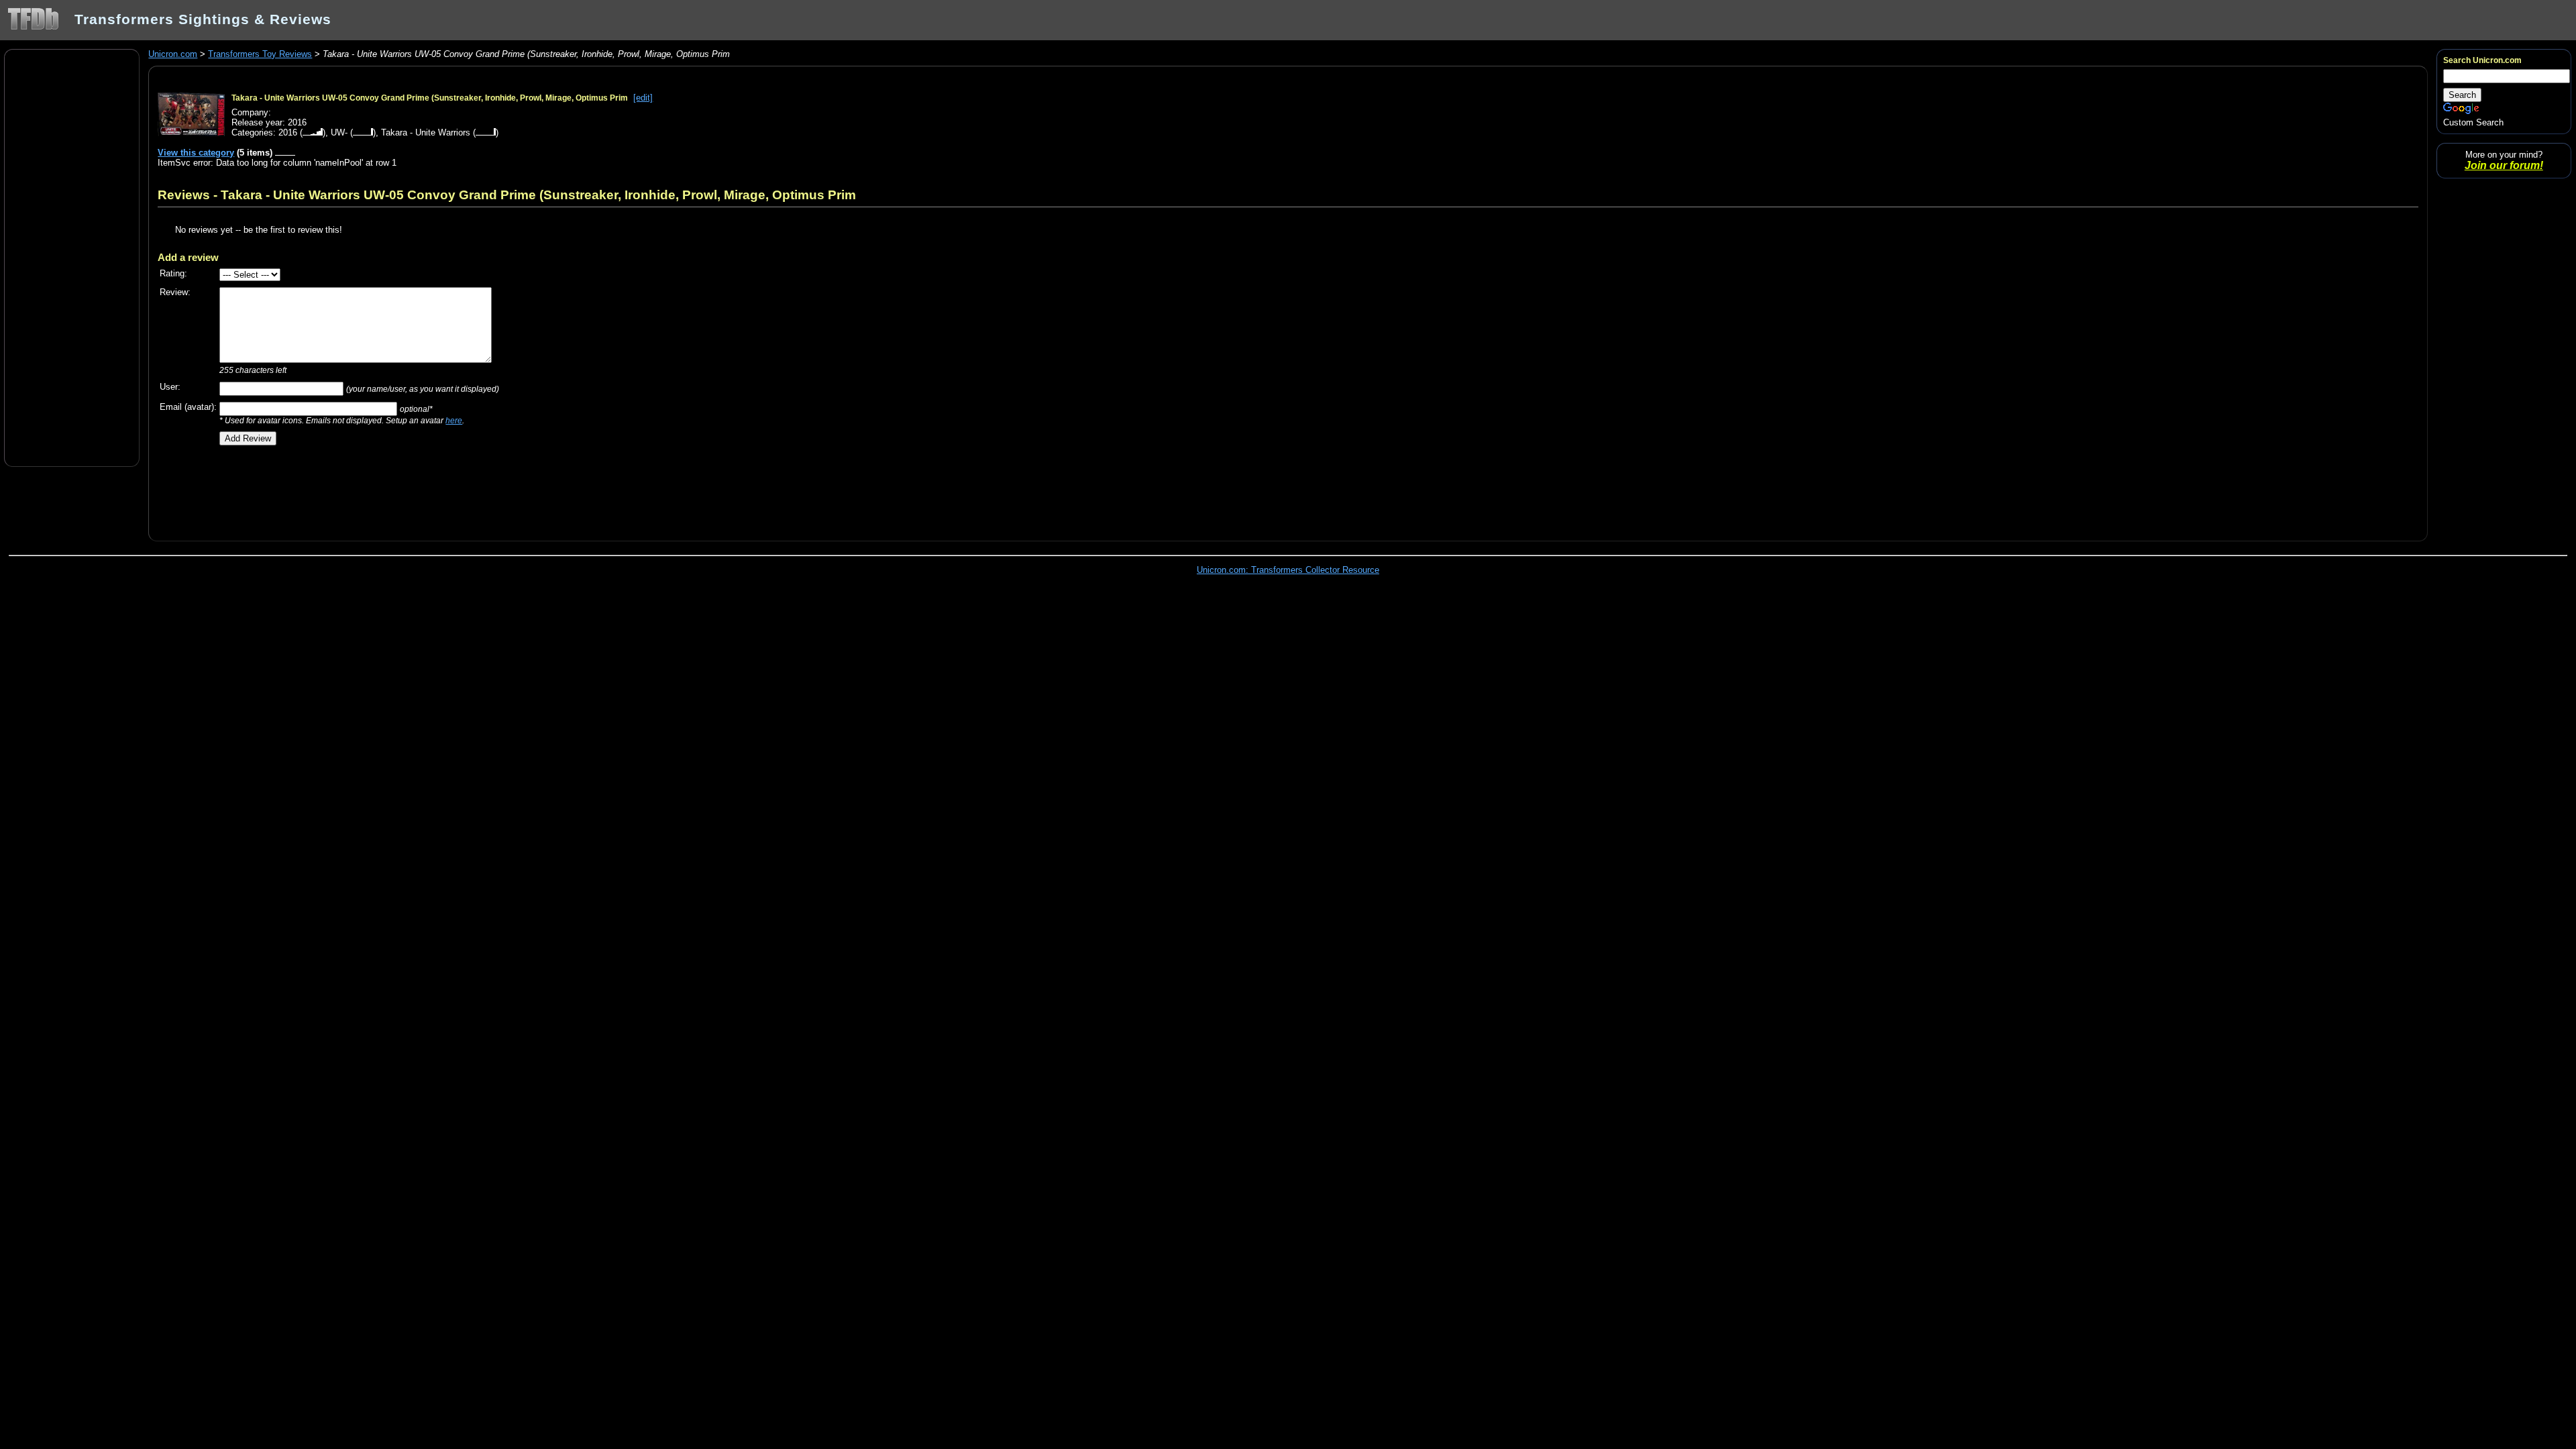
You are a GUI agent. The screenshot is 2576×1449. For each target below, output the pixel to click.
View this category (196, 153)
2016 (288, 132)
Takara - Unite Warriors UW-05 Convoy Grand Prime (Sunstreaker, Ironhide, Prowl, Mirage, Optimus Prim (430, 98)
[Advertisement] (72, 257)
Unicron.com (173, 54)
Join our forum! (2504, 165)
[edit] (643, 98)
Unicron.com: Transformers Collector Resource (1288, 570)
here (454, 420)
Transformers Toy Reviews (260, 54)
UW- (339, 132)
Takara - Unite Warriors (426, 132)
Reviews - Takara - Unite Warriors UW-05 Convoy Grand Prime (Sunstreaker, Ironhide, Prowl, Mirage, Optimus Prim (507, 195)
